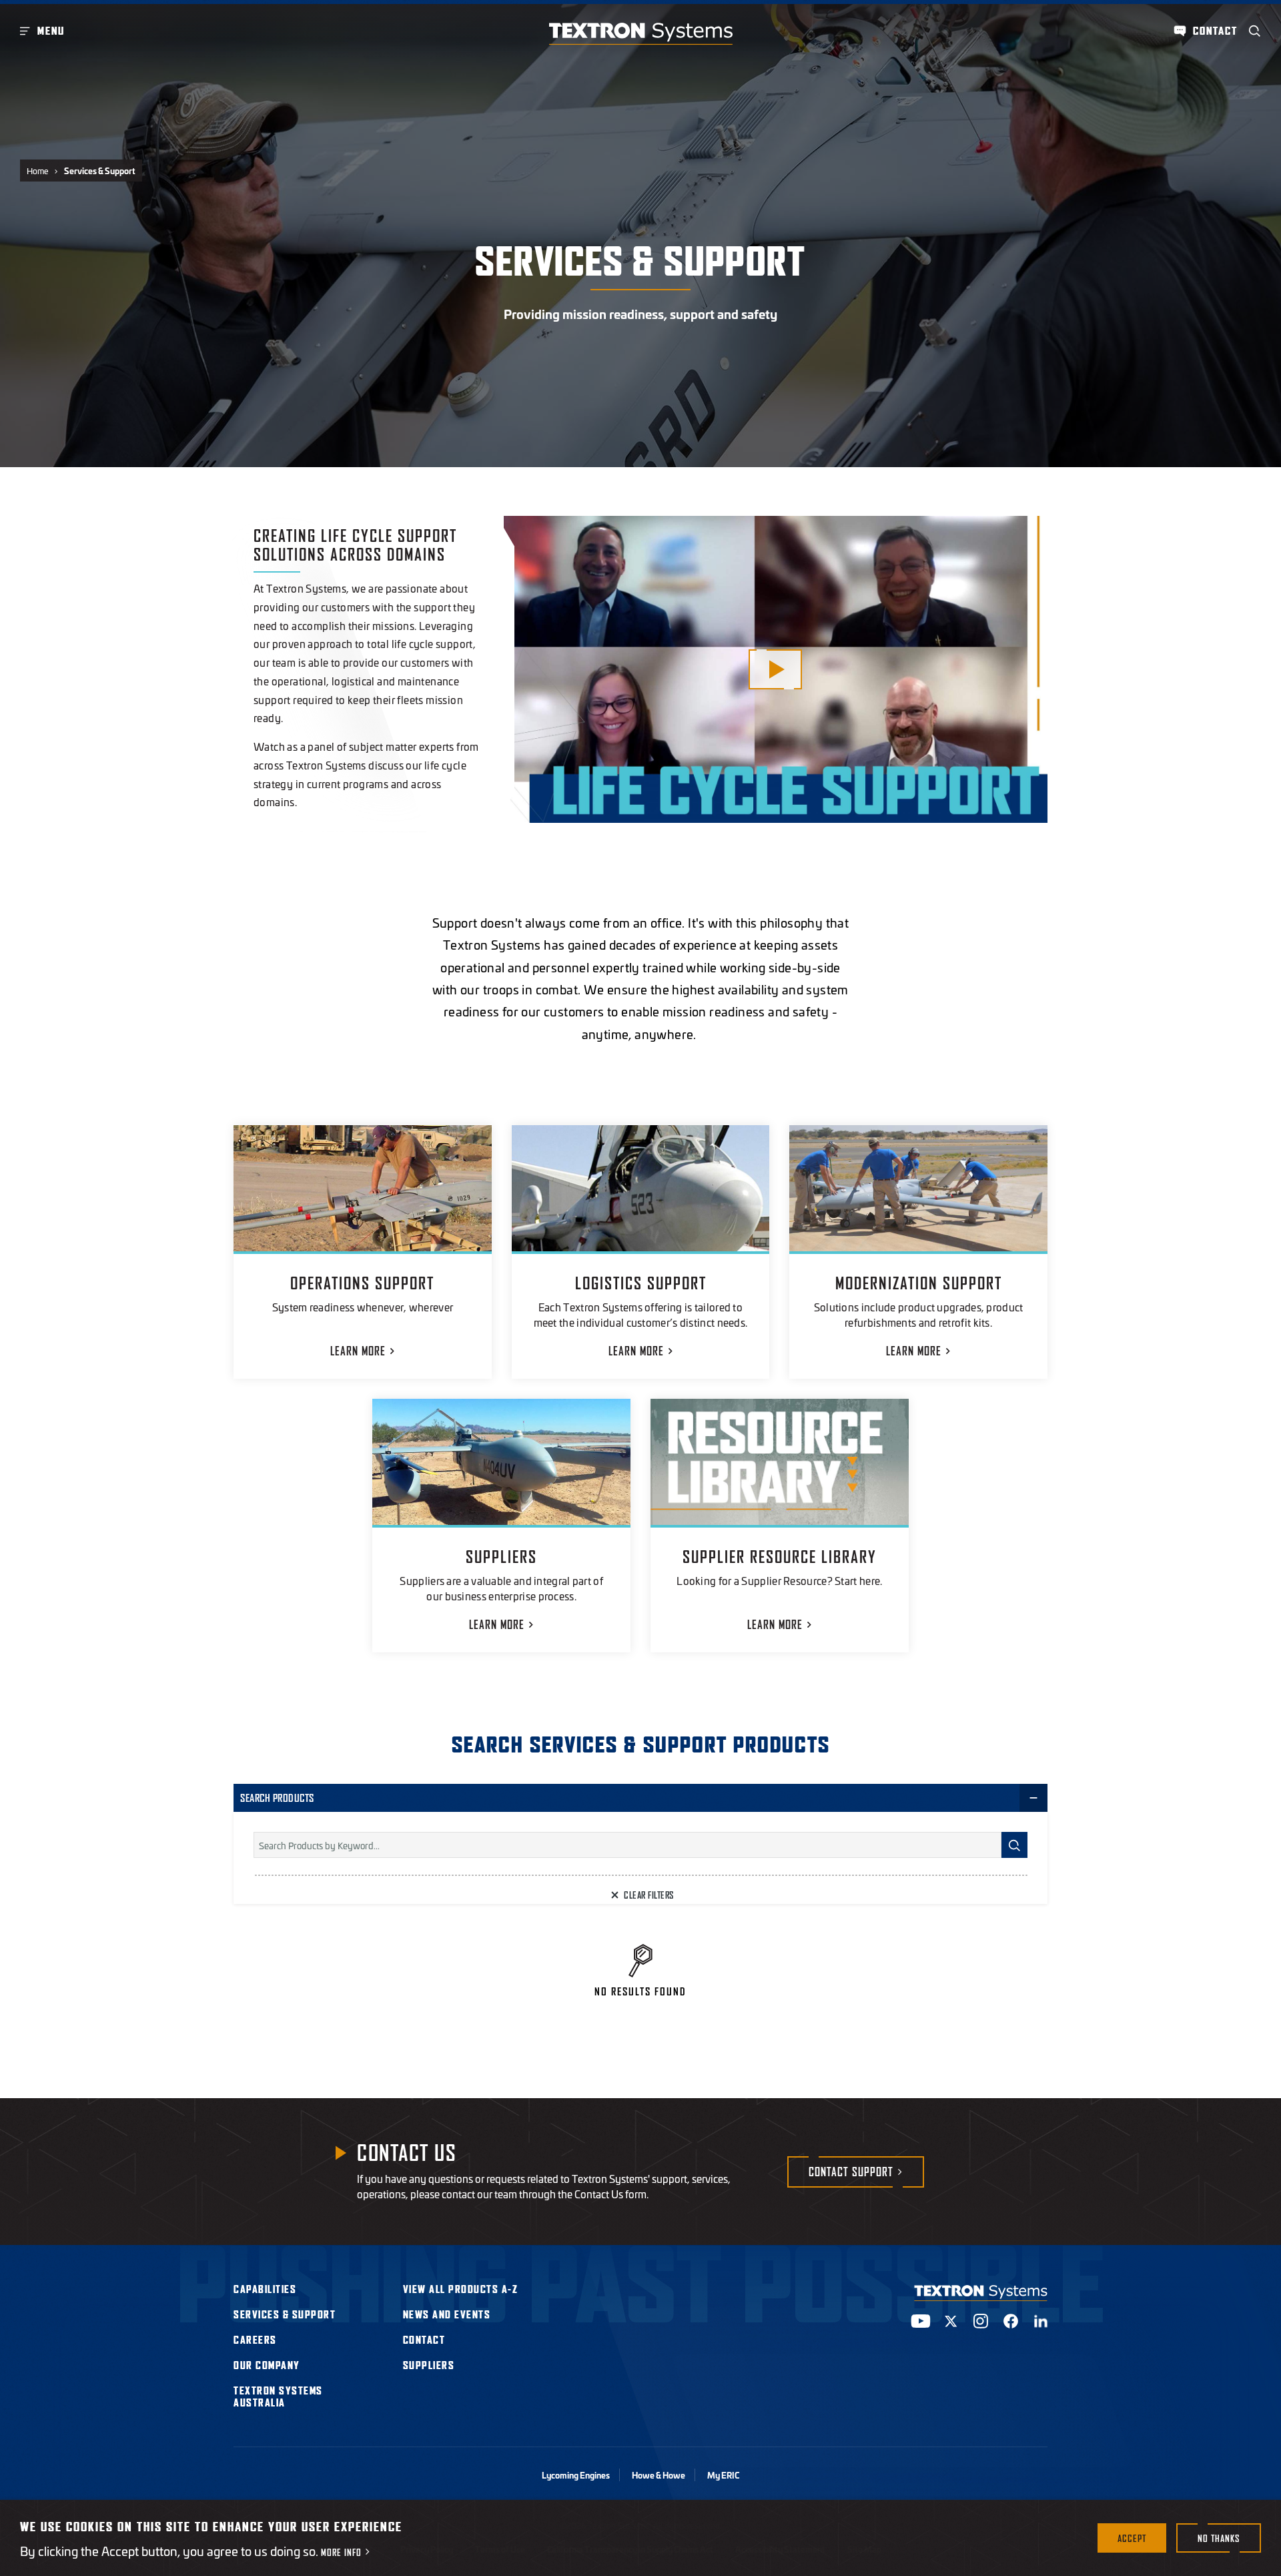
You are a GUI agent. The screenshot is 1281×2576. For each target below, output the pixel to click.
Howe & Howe (659, 2475)
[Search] (1014, 1845)
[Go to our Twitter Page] (951, 2321)
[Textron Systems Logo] (641, 34)
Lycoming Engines (576, 2475)
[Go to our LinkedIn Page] (1041, 2321)
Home (38, 171)
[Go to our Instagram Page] (981, 2321)
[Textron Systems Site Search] (1255, 31)
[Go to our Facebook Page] (1011, 2321)
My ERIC (723, 2475)
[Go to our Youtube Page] (921, 2321)
